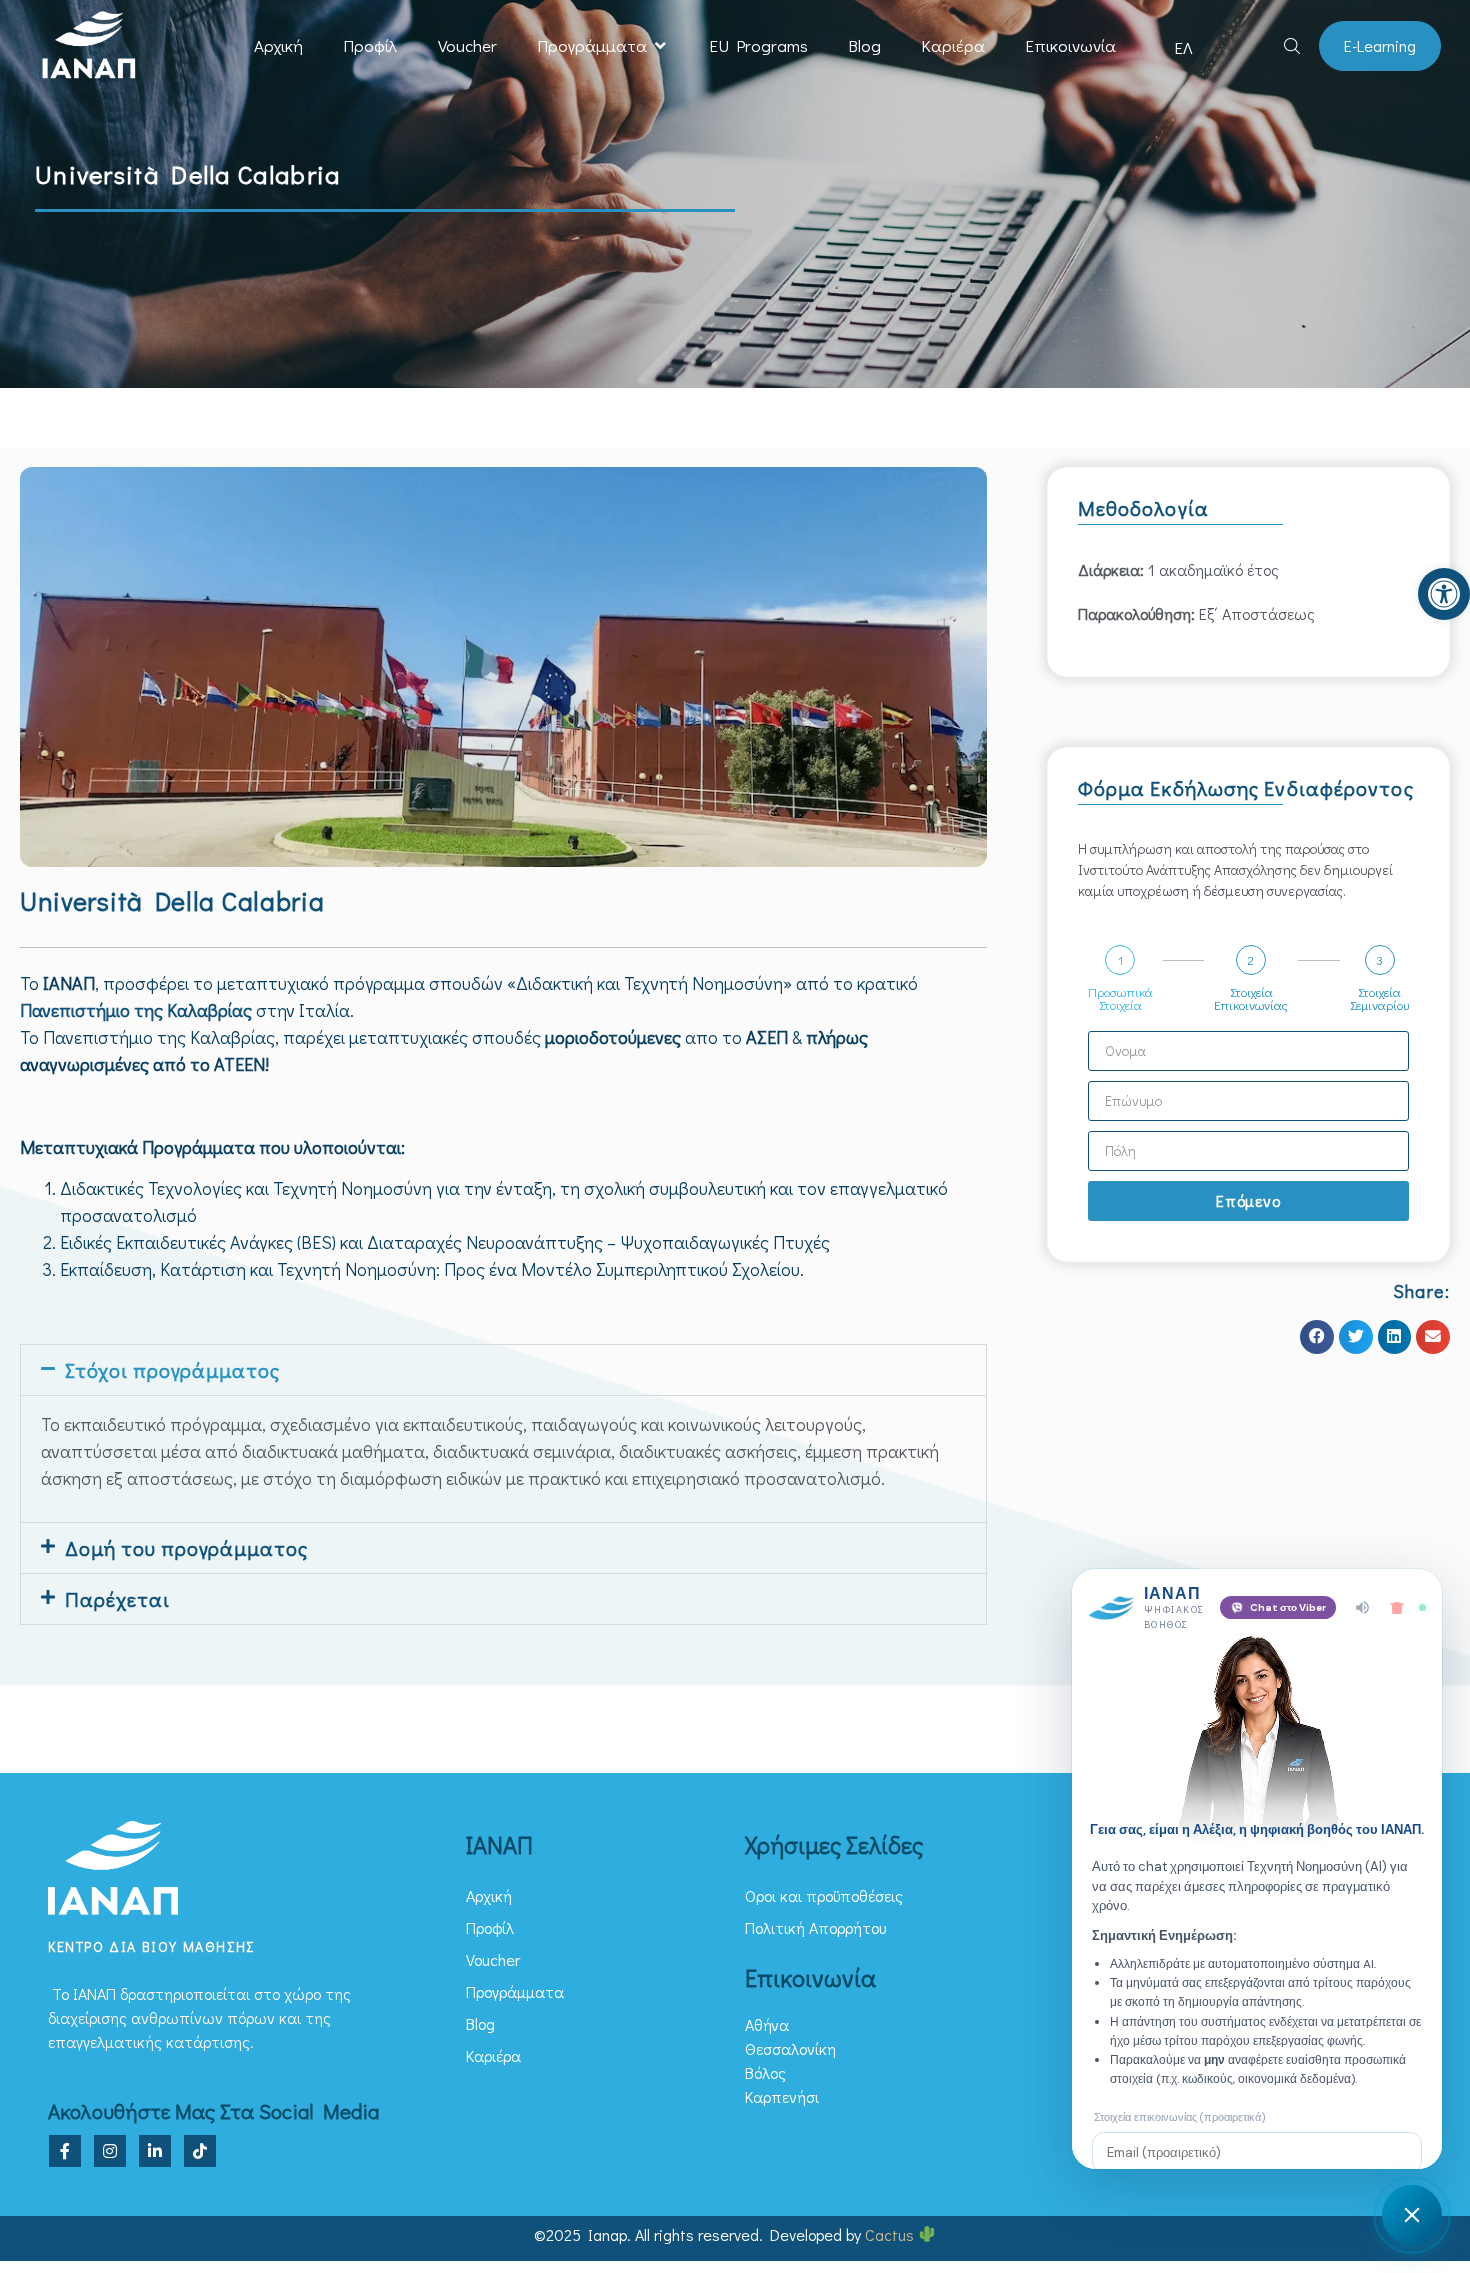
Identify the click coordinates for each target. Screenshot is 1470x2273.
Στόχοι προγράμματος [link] (172, 1370)
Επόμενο (1248, 1200)
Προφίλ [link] (370, 45)
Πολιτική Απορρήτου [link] (815, 1927)
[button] (660, 46)
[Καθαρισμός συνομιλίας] (1397, 1608)
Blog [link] (864, 45)
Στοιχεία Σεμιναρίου (1379, 998)
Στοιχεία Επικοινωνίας (1251, 998)
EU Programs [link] (758, 45)
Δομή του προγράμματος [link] (186, 1548)
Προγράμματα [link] (592, 45)
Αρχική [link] (278, 45)
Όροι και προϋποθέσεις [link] (824, 1895)
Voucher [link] (467, 45)
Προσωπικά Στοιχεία (1120, 998)
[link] (1444, 594)
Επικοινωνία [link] (1070, 45)
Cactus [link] (891, 2234)
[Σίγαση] (1362, 1607)
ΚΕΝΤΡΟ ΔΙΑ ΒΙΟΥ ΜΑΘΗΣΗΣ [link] (151, 1946)
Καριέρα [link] (953, 45)
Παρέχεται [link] (117, 1599)
